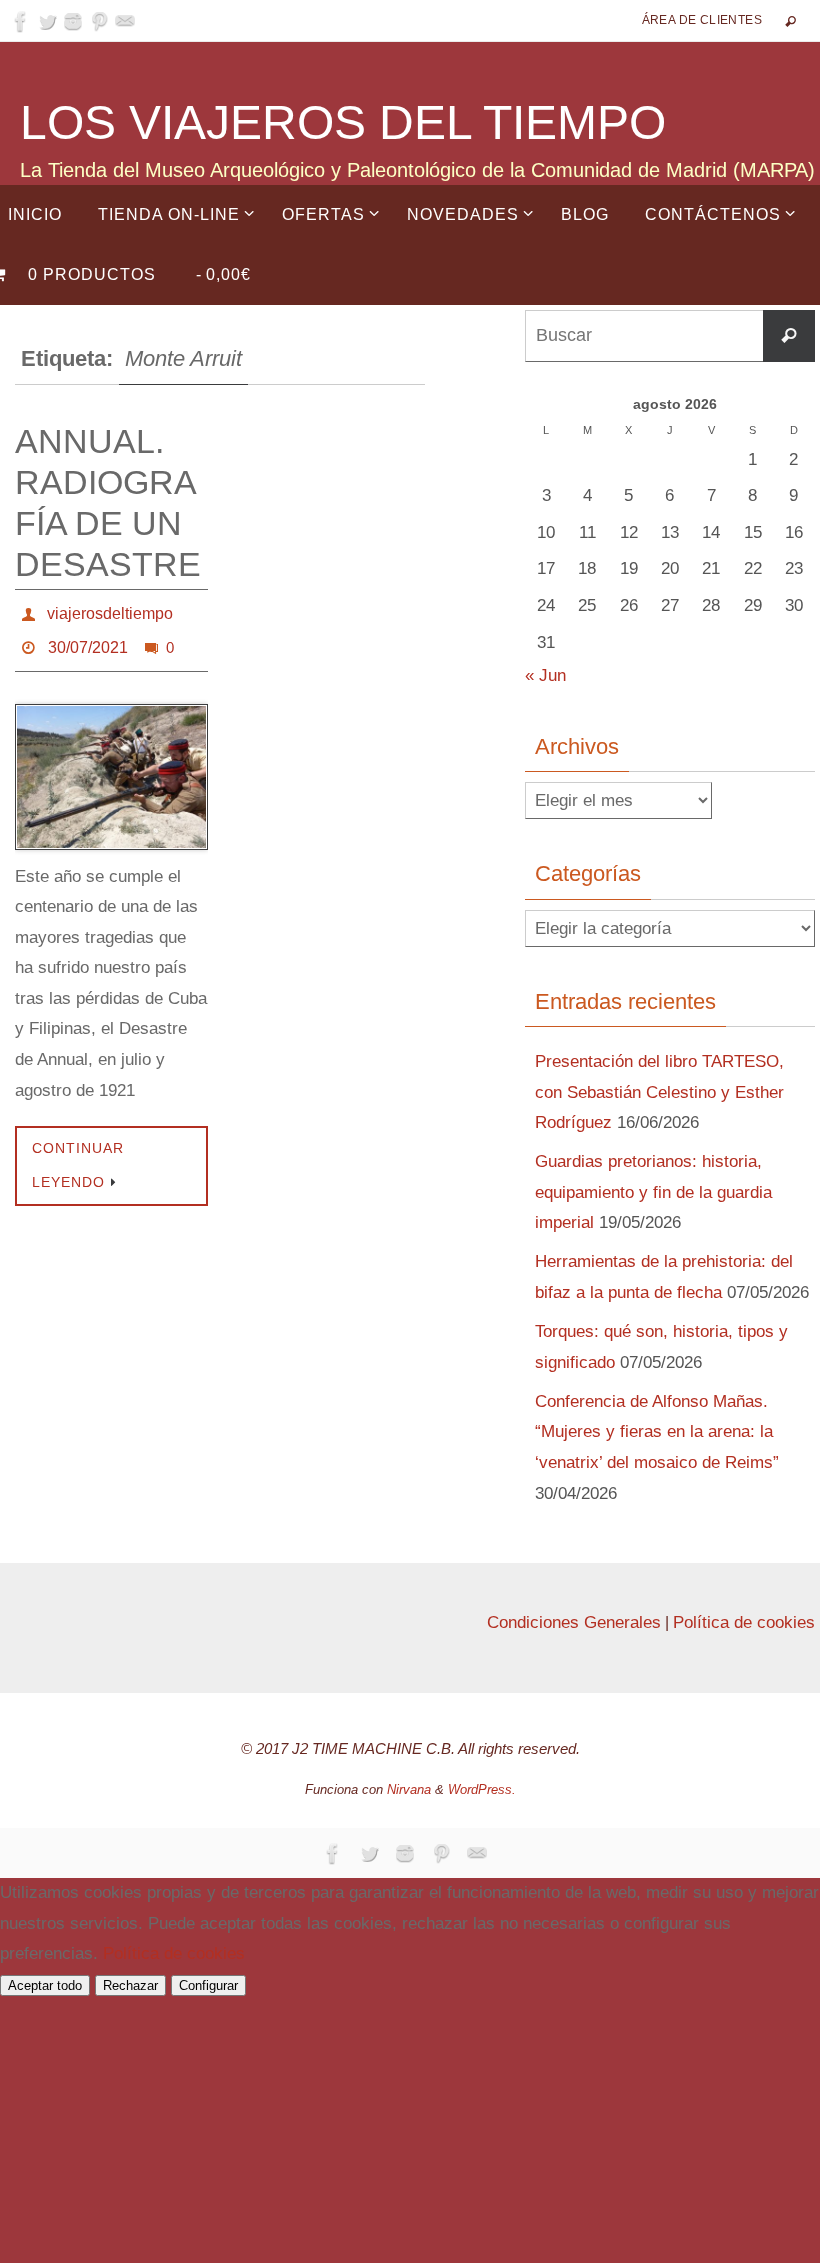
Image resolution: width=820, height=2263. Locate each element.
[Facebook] (21, 21)
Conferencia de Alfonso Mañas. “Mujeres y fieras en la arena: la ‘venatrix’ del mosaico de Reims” (657, 1432)
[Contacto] (125, 21)
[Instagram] (73, 21)
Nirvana (409, 1789)
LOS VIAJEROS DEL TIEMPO (343, 122)
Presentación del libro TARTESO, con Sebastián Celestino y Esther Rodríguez (659, 1092)
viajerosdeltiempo (110, 610)
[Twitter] (47, 21)
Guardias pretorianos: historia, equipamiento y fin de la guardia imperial (653, 1192)
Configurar (208, 1985)
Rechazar (130, 1985)
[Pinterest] (99, 21)
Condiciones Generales (574, 1622)
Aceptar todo (45, 1985)
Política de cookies (744, 1622)
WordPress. (482, 1789)
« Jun (545, 675)
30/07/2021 (88, 638)
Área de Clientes (702, 20)
